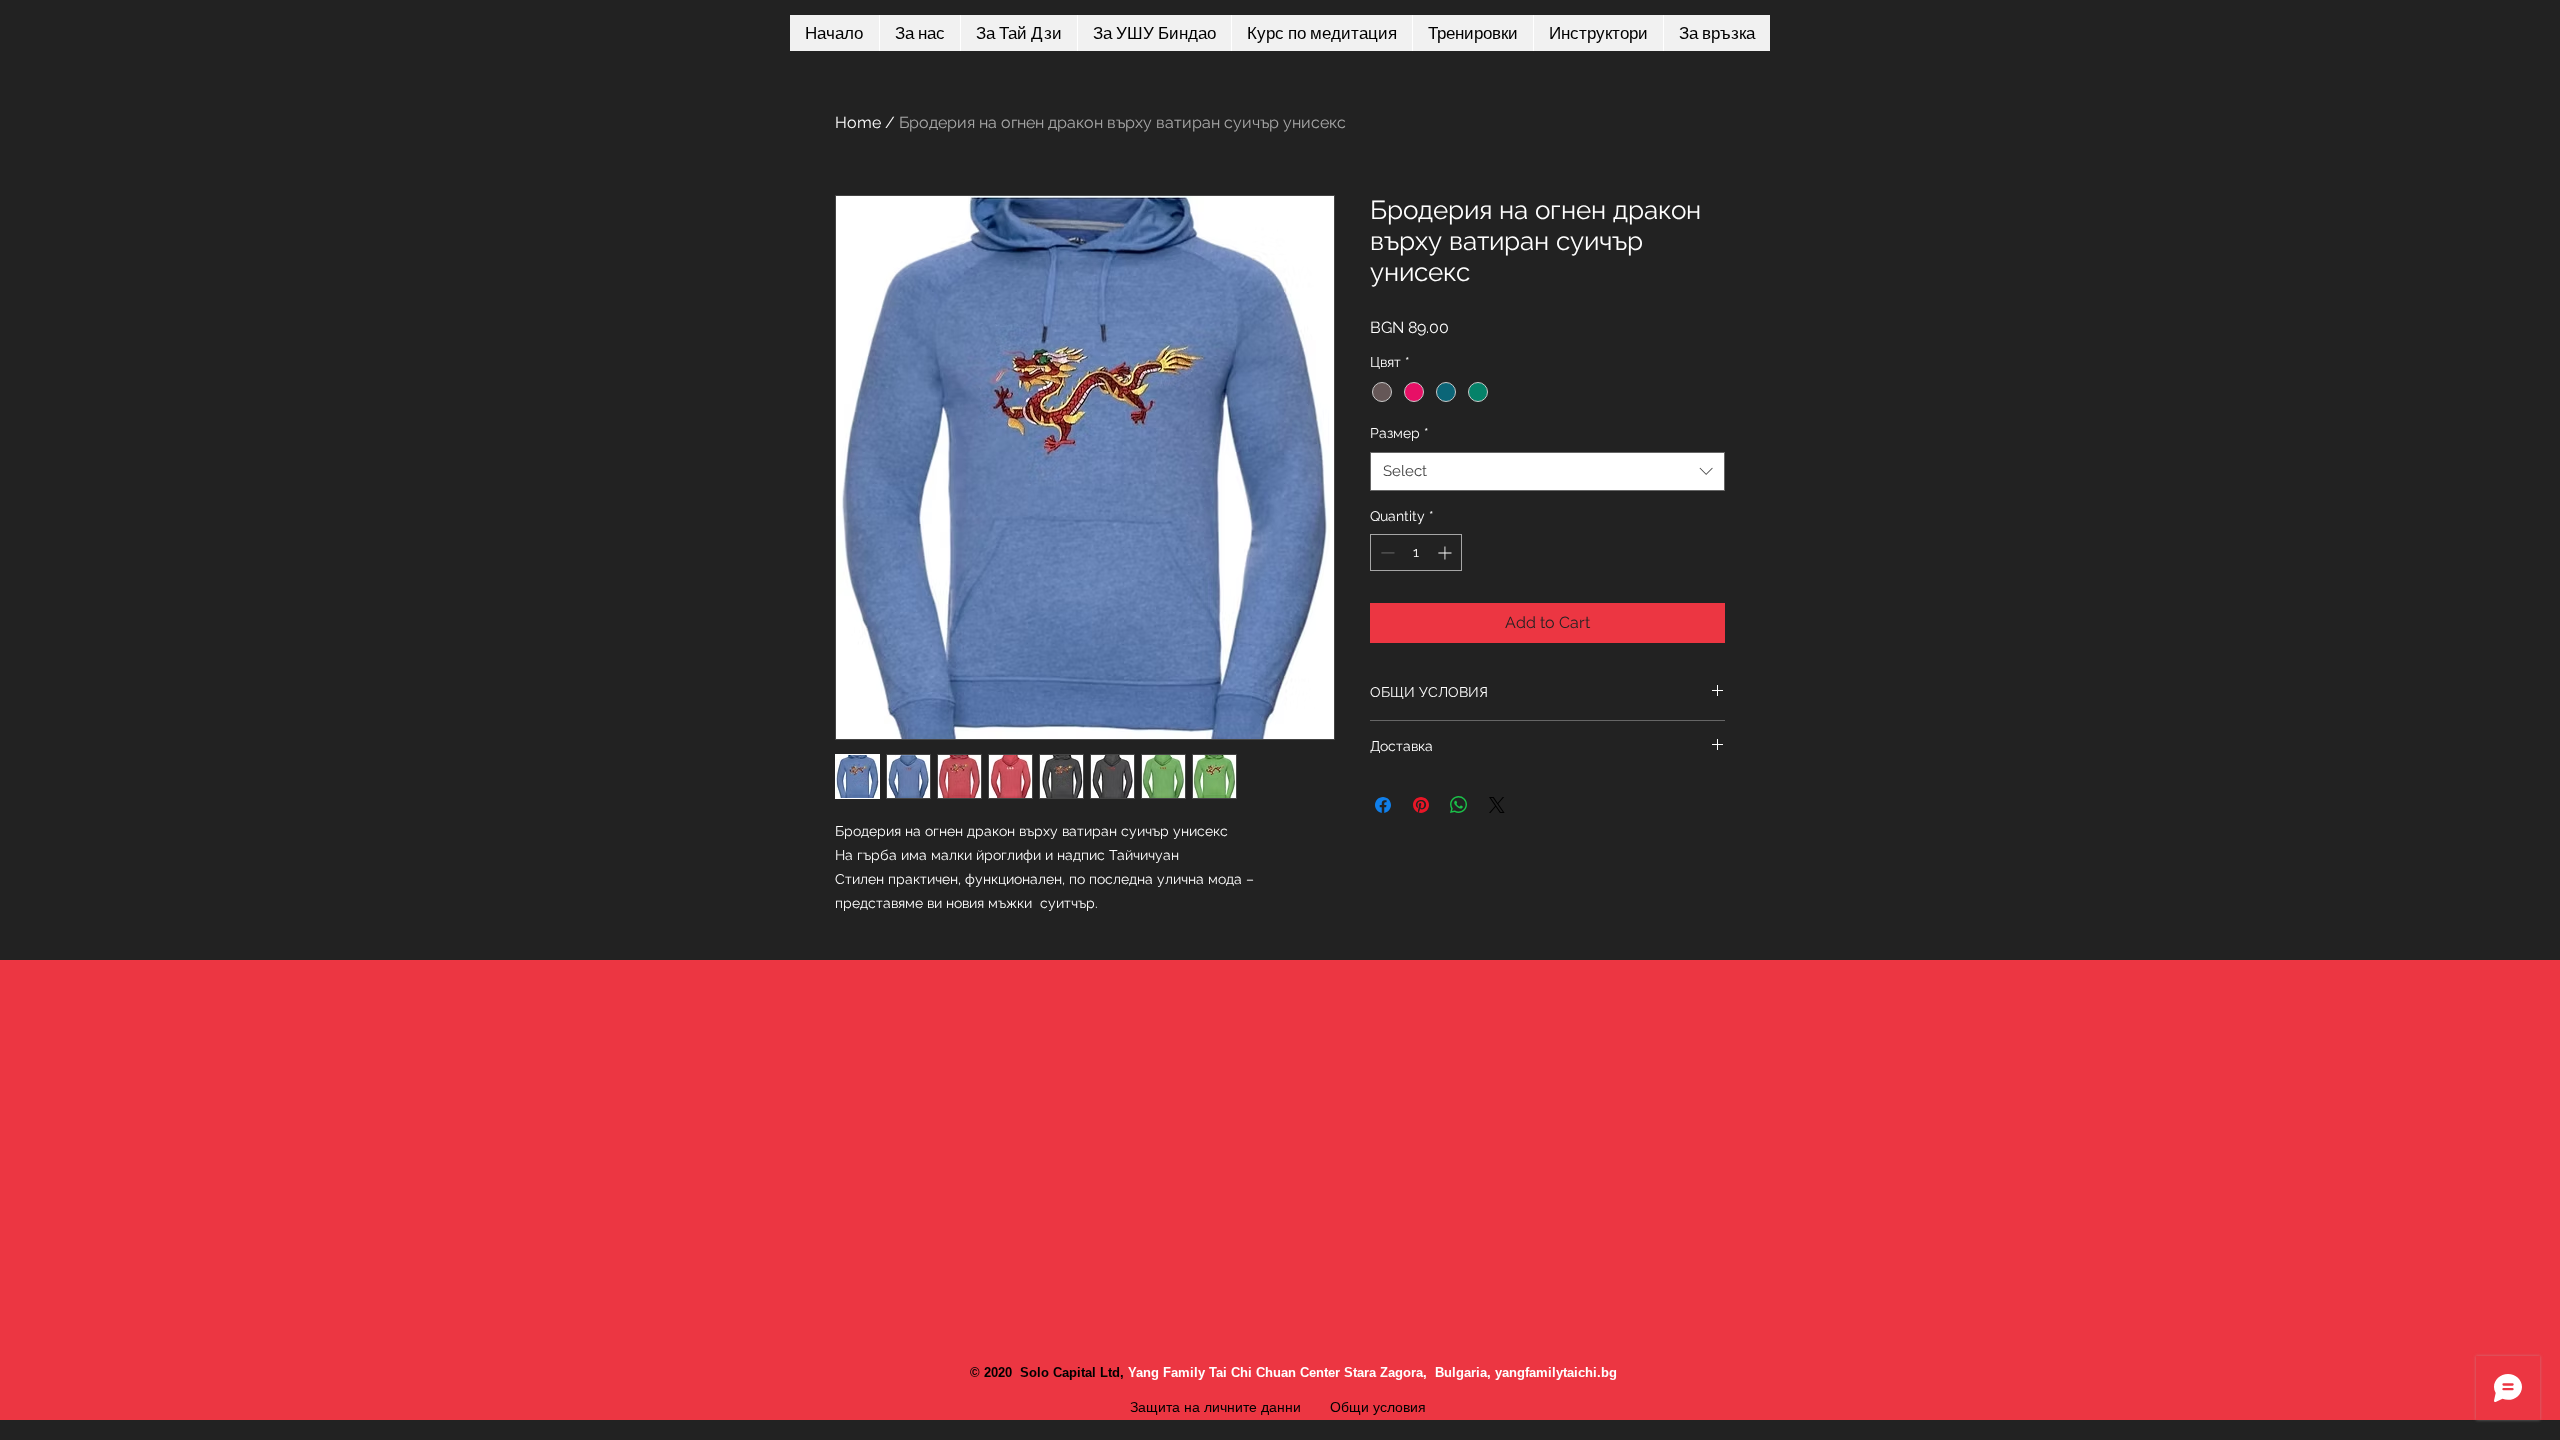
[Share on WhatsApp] (1459, 805)
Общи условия (1380, 1407)
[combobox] (1547, 471)
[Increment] (1446, 552)
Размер (1399, 433)
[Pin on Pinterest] (1421, 805)
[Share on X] (1497, 805)
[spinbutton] (1416, 552)
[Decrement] (1385, 552)
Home (858, 122)
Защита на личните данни (1215, 1407)
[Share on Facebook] (1383, 805)
